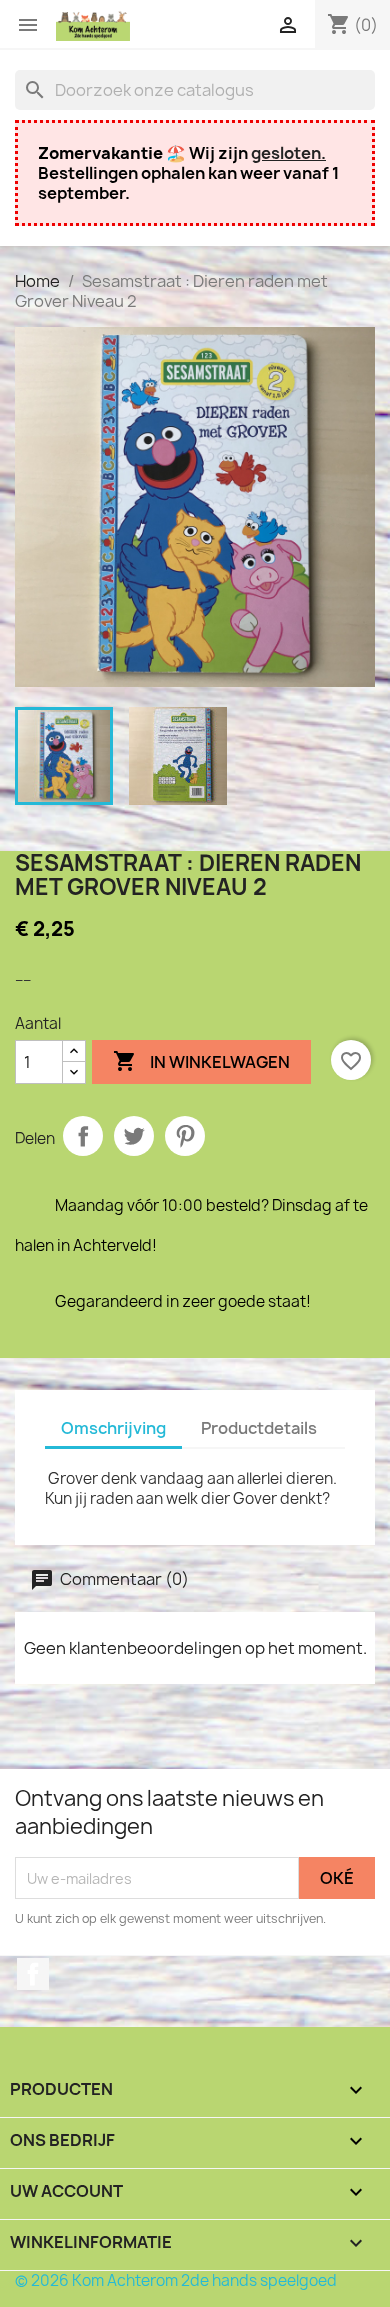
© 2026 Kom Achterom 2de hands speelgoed (176, 2280)
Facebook (33, 1974)
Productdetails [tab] (259, 1428)
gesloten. (288, 153)
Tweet (134, 1136)
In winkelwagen (201, 1061)
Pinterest (185, 1136)
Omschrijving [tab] (113, 1428)
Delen (83, 1136)
